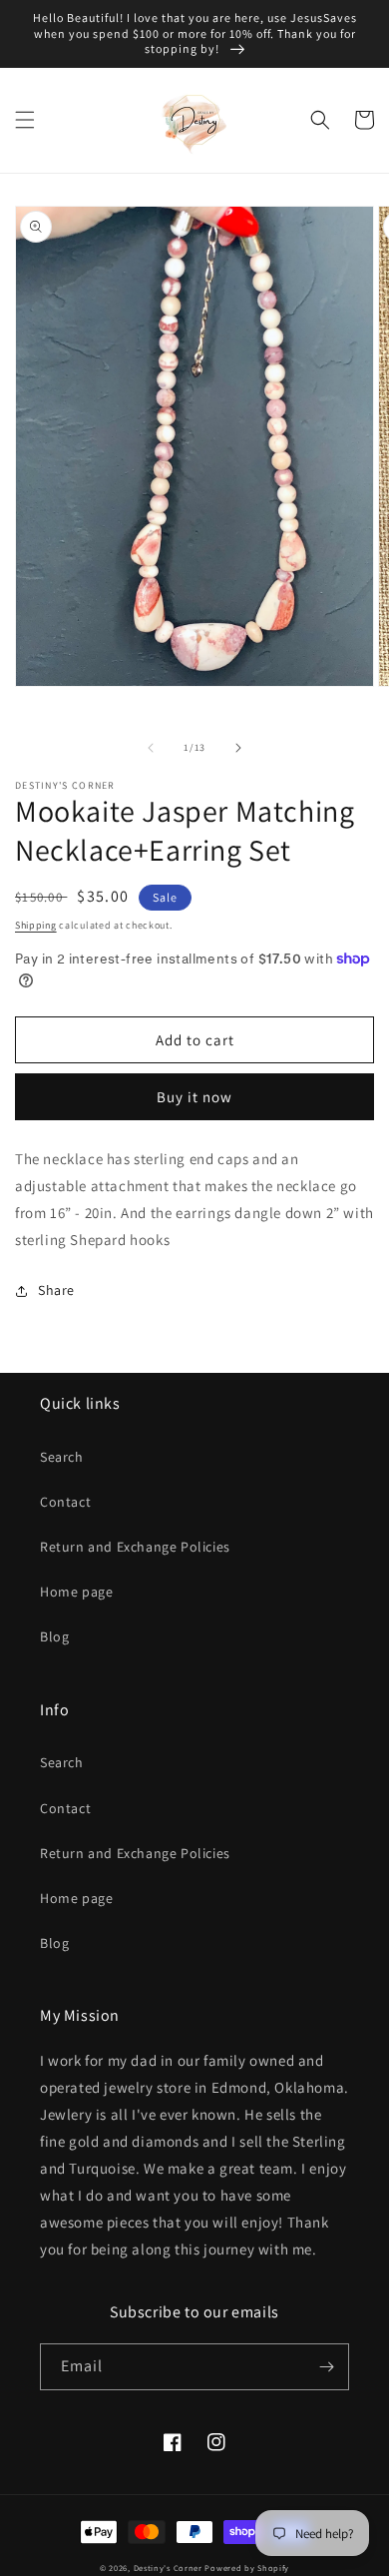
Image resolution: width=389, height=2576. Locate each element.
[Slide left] (151, 748)
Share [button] (56, 1290)
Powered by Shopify (247, 2568)
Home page (76, 1592)
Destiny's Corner (168, 2568)
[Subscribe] (326, 2367)
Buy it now (194, 1097)
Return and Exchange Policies (135, 1547)
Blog (54, 1636)
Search (62, 1457)
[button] (25, 120)
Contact (65, 1502)
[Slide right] (238, 748)
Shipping (36, 925)
